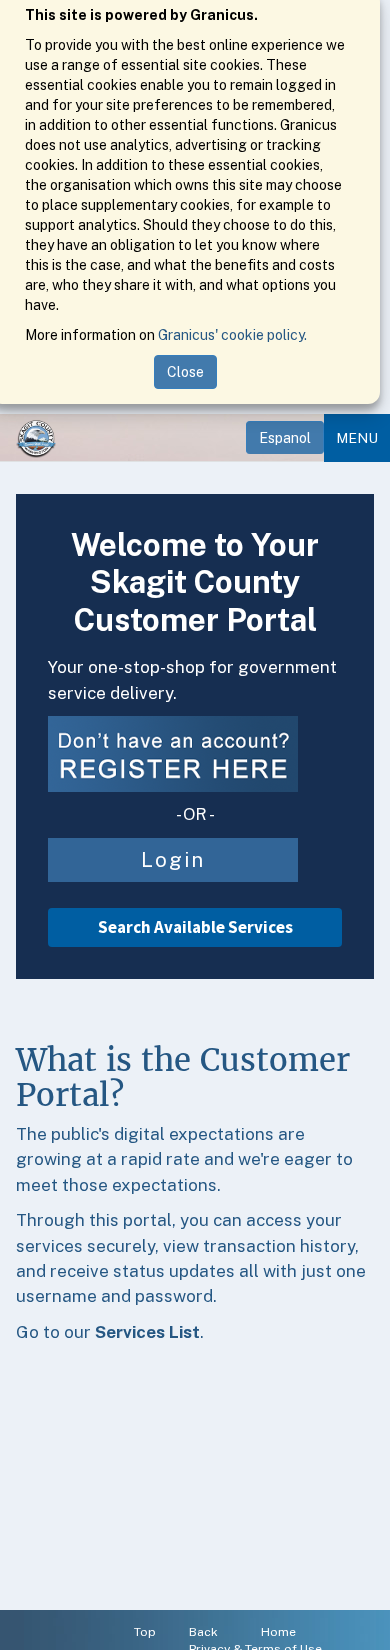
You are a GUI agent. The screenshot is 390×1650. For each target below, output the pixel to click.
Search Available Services (195, 927)
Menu (357, 438)
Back (203, 1632)
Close (185, 372)
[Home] (36, 438)
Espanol (285, 438)
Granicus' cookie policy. (232, 335)
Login (173, 860)
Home (278, 1632)
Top (145, 1632)
